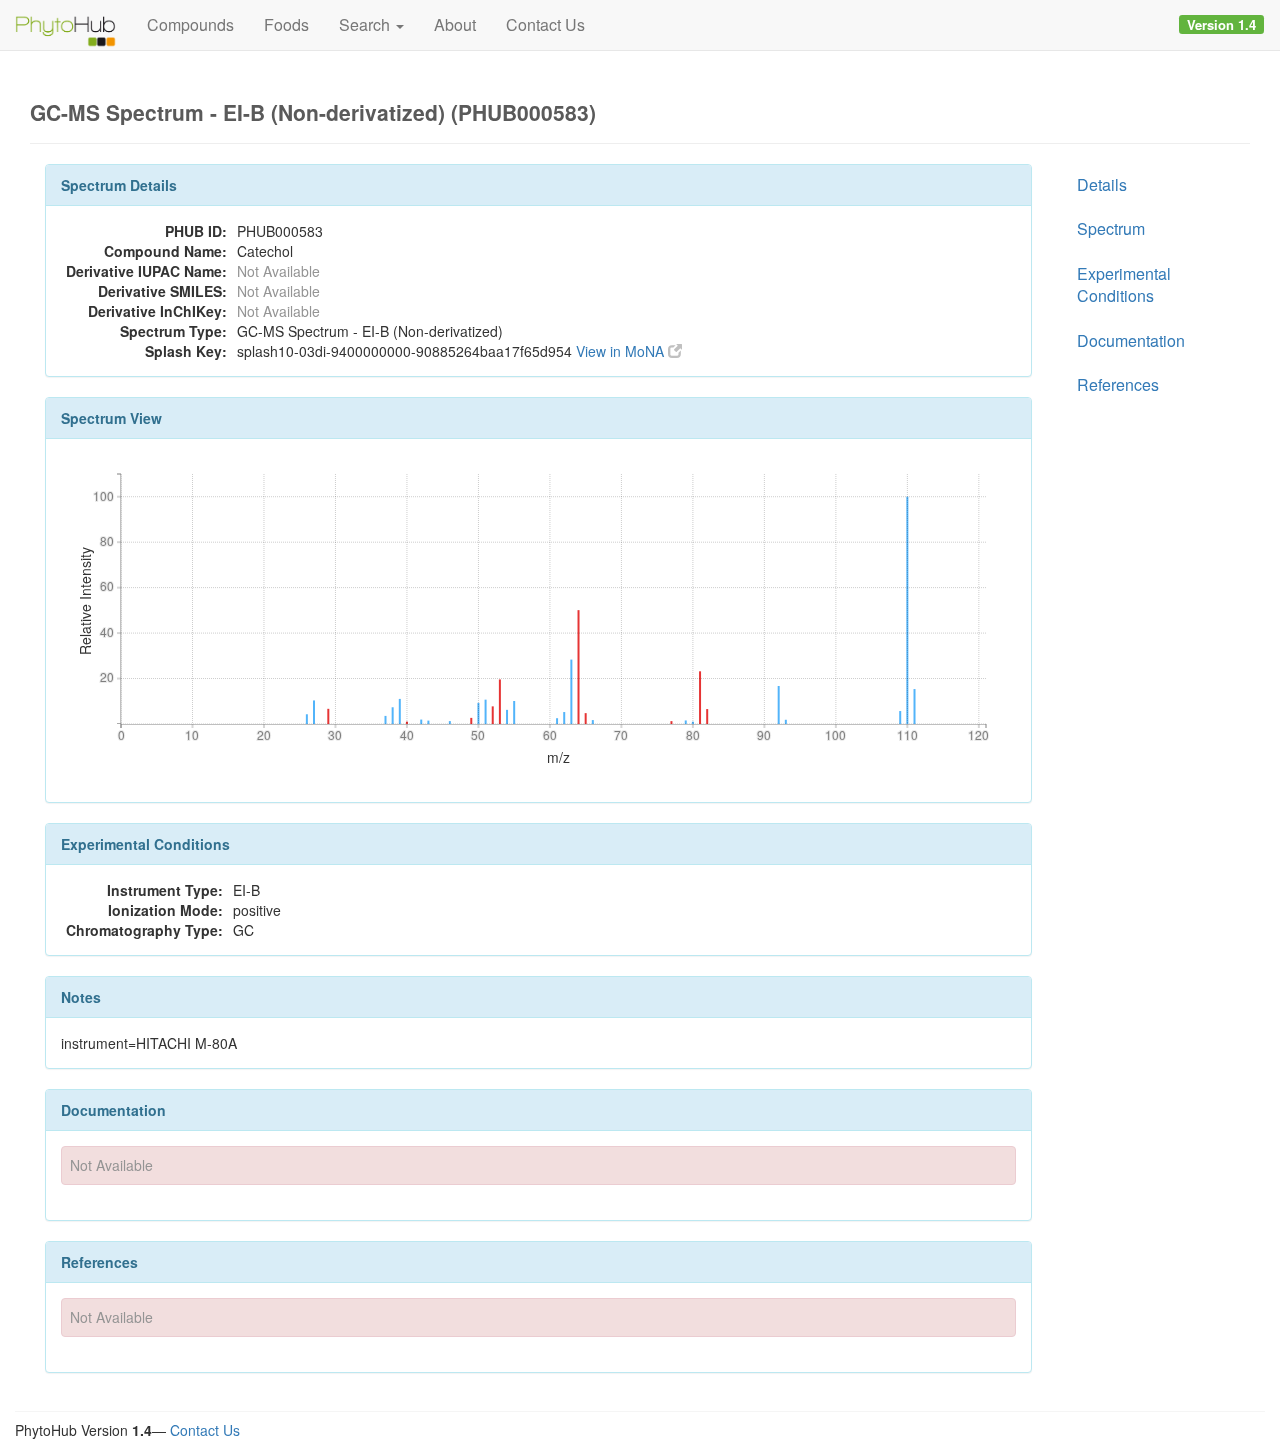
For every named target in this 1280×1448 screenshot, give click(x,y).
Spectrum (1111, 228)
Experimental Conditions (1124, 284)
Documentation (1131, 340)
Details (1102, 184)
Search (366, 24)
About (455, 24)
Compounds (190, 24)
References (1118, 384)
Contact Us (545, 24)
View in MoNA (622, 351)
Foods (286, 24)
